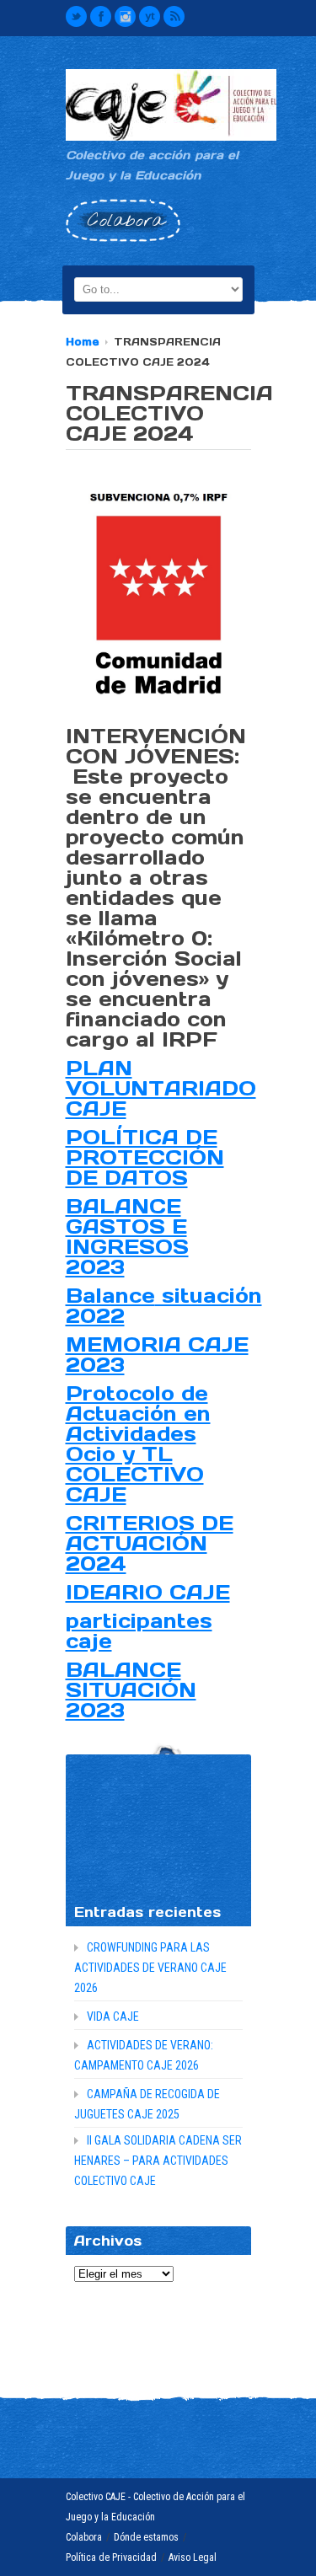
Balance (110, 1296)
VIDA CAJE (113, 2016)
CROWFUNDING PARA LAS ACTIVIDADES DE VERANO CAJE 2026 (150, 1968)
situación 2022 (164, 1306)
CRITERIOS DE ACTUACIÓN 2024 (150, 1543)
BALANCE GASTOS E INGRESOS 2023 (127, 1237)
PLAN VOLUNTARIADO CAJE (161, 1088)
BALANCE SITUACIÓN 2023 (131, 1690)
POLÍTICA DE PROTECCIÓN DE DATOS (145, 1157)
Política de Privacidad (111, 2557)
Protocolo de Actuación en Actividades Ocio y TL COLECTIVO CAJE (138, 1444)
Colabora (84, 2537)
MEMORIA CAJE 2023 (157, 1355)
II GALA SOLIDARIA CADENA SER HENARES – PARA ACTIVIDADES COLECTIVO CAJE (158, 2161)
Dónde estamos (146, 2537)
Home (83, 342)
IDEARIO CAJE (148, 1592)
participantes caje (139, 1631)
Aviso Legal (193, 2557)
